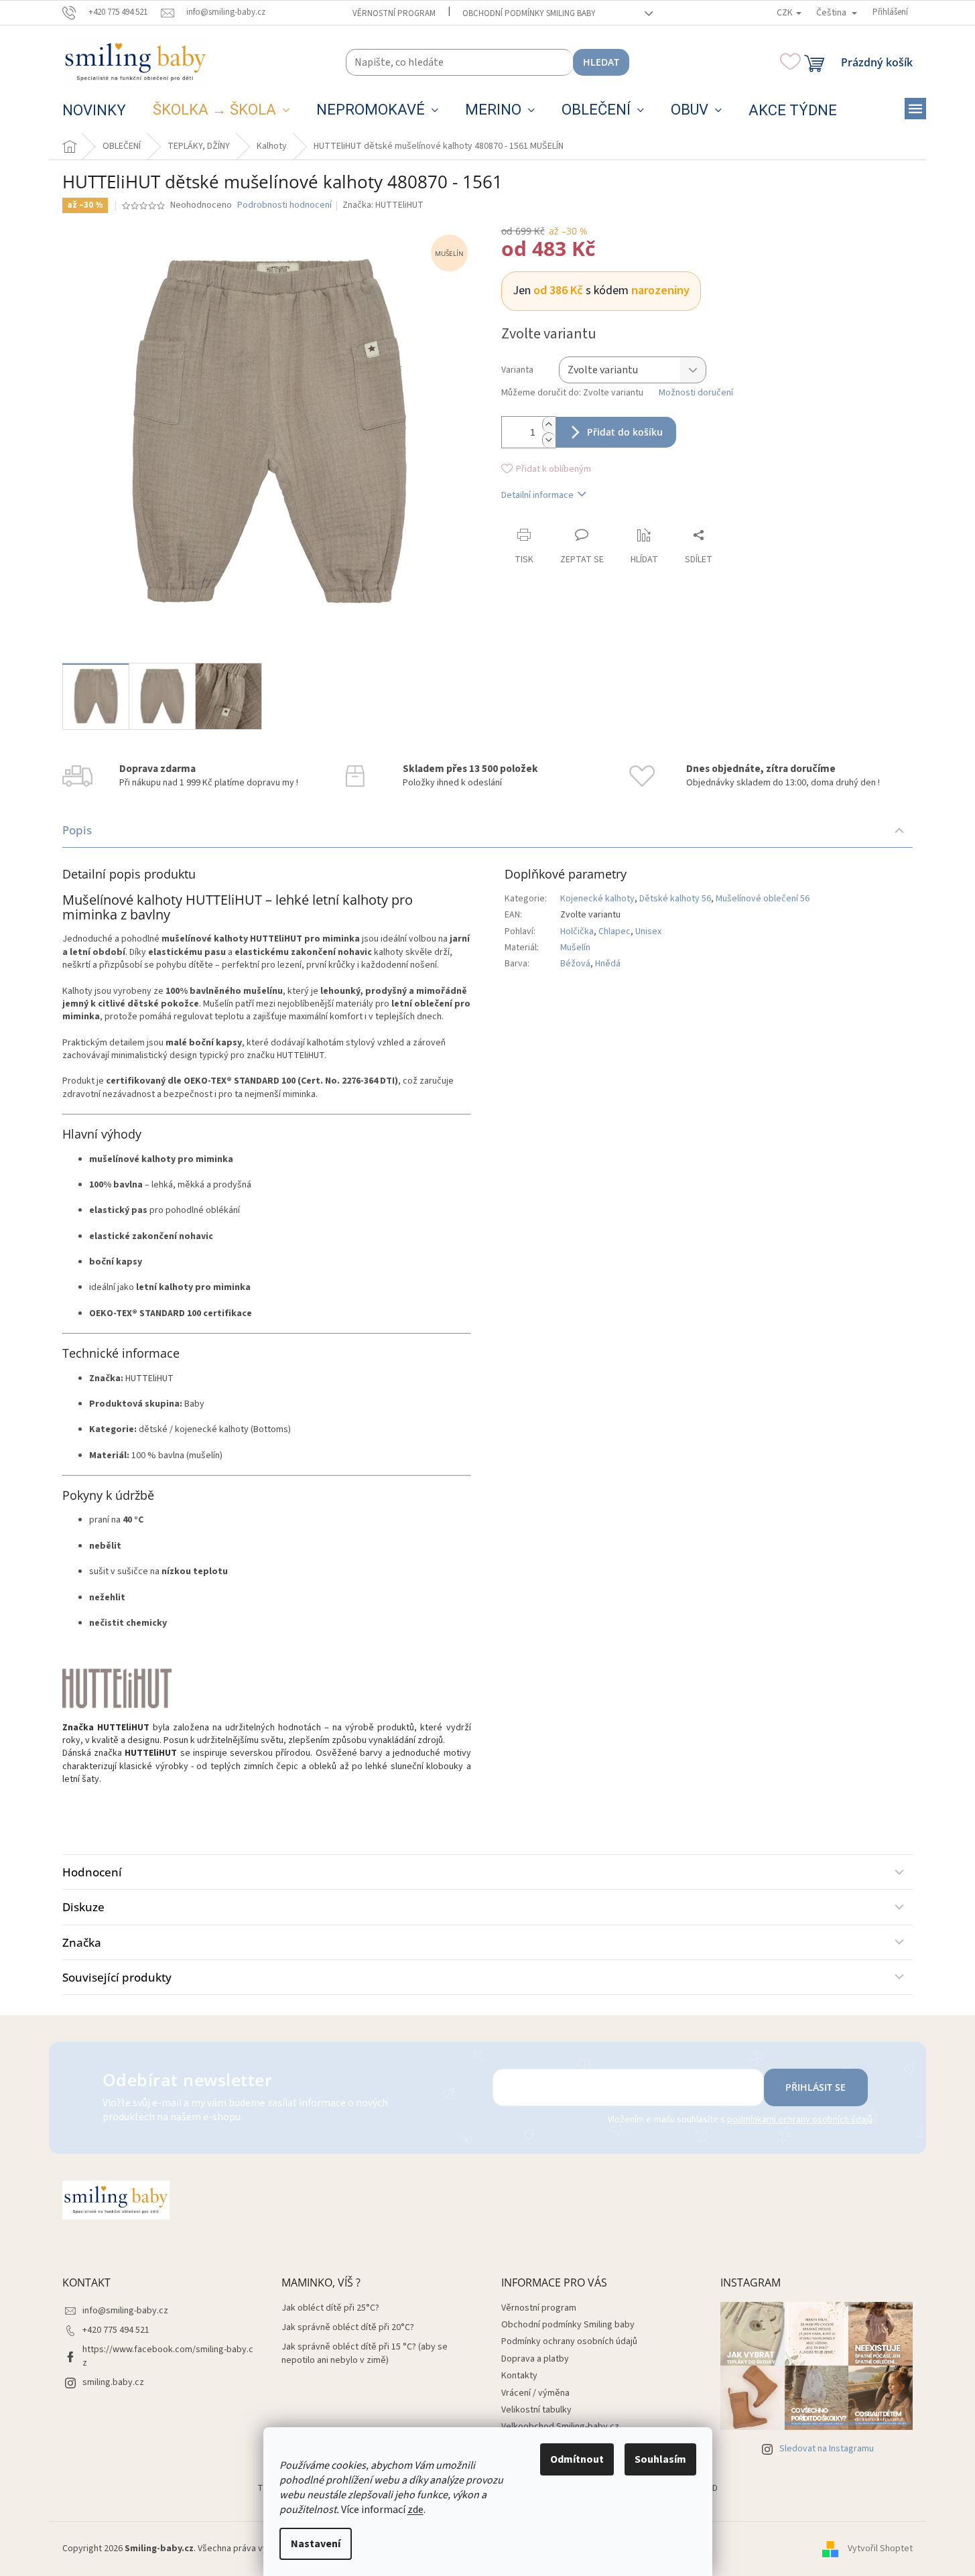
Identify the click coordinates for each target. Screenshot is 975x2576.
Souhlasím (660, 2459)
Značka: (383, 205)
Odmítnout (577, 2459)
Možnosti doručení (696, 393)
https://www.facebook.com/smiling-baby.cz (168, 2356)
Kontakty (519, 2376)
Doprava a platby (535, 2359)
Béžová (575, 964)
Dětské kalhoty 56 (675, 899)
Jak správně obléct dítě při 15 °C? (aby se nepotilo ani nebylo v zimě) (365, 2354)
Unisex (648, 931)
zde (415, 2510)
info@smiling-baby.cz (125, 2311)
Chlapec (614, 931)
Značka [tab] (82, 1942)
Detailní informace (537, 495)
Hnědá (608, 964)
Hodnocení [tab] (92, 1872)
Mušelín (575, 948)
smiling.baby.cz (113, 2382)
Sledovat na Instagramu (827, 2449)
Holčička (577, 931)
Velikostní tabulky (536, 2410)
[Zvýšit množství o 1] (549, 425)
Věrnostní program (394, 13)
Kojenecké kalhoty (597, 899)
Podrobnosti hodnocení (284, 205)
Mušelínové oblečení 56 (763, 899)
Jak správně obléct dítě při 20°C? (348, 2328)
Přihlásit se (816, 2087)
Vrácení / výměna (535, 2393)
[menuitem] (94, 111)
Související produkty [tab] (117, 1977)
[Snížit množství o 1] (549, 440)
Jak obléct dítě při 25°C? (330, 2308)
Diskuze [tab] (83, 1907)
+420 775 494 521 (116, 2330)
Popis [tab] (77, 830)
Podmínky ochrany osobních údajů (569, 2341)
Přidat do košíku (625, 432)
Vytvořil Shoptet (880, 2549)
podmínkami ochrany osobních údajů (800, 2120)
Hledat (601, 62)
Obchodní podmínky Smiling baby (529, 13)
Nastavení (316, 2544)
